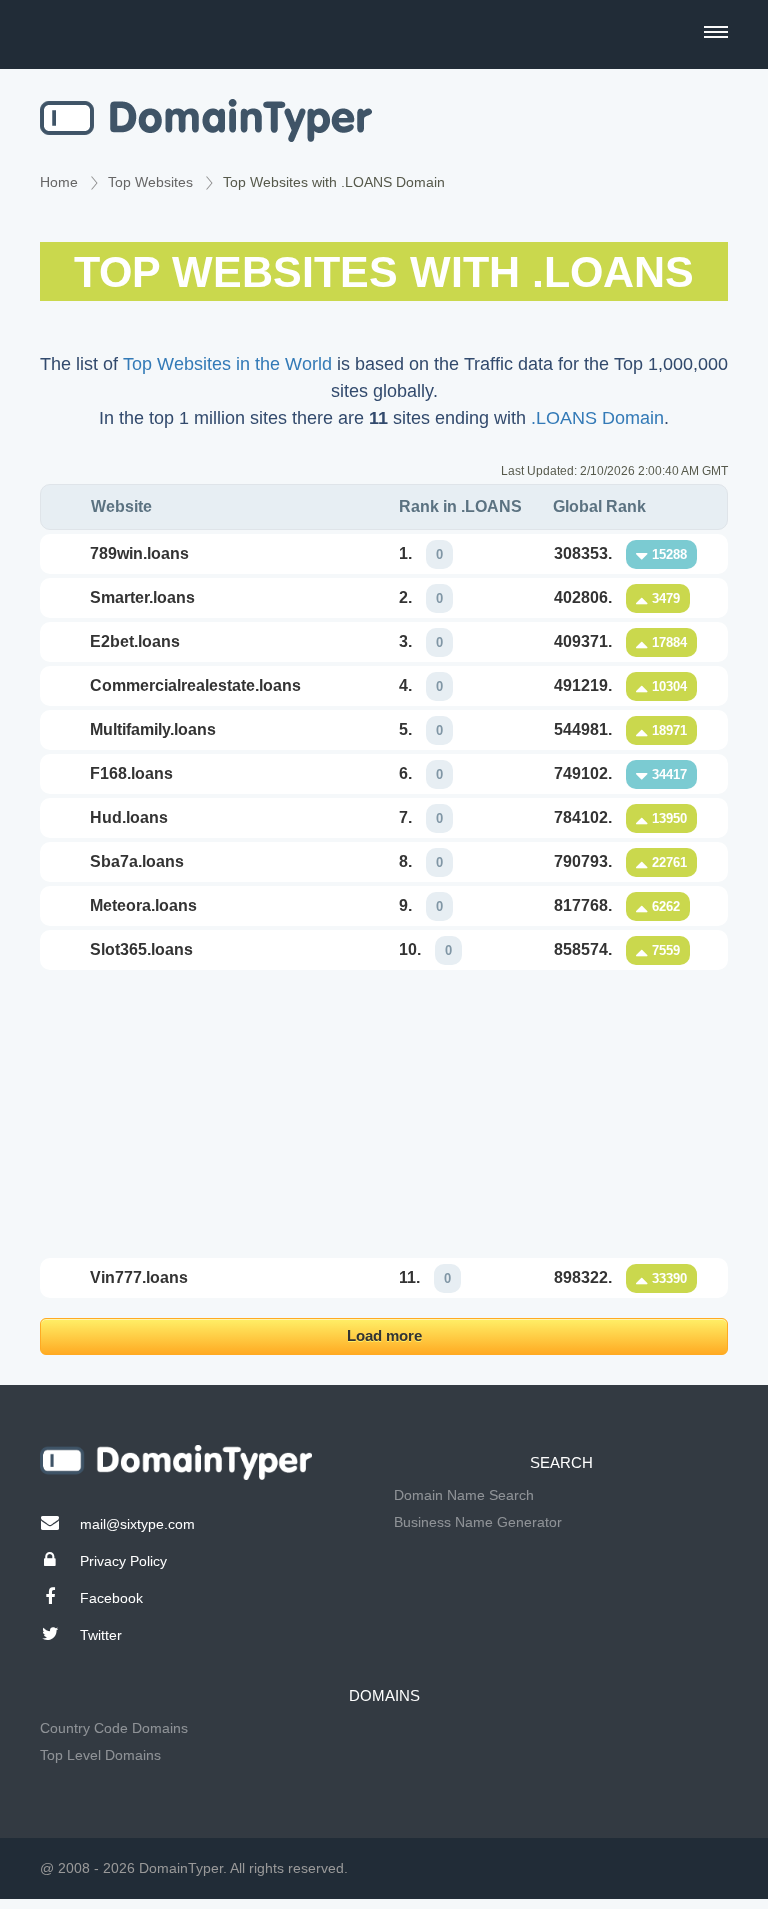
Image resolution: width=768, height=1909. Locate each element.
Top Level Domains (100, 1755)
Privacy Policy (123, 1561)
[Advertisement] (384, 1114)
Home (59, 182)
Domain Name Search (464, 1495)
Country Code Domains (114, 1728)
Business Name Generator (478, 1522)
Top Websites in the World (227, 364)
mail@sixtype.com (137, 1524)
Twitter (101, 1635)
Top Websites (150, 182)
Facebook (111, 1598)
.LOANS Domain (597, 418)
